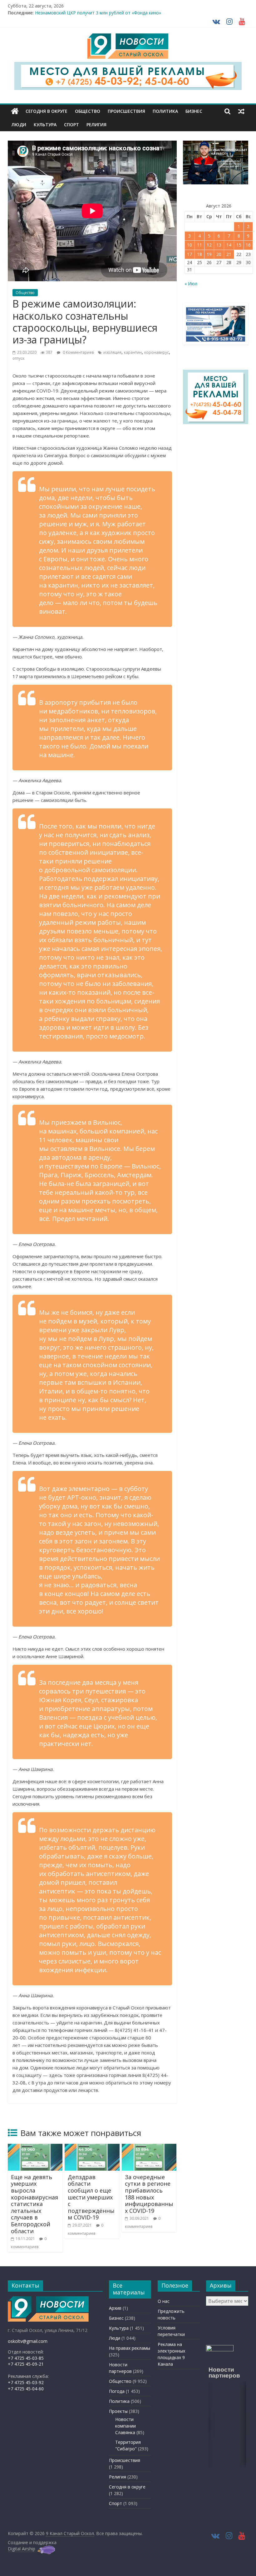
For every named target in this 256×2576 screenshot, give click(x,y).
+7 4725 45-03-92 (26, 2382)
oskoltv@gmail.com (28, 2341)
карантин (133, 352)
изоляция (112, 352)
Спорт (71, 125)
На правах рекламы (130, 2348)
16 (248, 245)
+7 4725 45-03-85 (26, 2358)
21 (229, 254)
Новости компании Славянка (126, 2426)
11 (199, 245)
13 (219, 245)
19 (209, 254)
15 (239, 245)
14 (229, 245)
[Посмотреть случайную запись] (241, 111)
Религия (96, 125)
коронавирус (157, 352)
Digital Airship (22, 2549)
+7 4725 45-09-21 (26, 2364)
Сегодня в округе (47, 111)
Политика (165, 111)
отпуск (18, 358)
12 (209, 245)
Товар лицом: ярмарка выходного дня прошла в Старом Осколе (103, 13)
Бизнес (194, 111)
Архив (115, 2308)
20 (219, 254)
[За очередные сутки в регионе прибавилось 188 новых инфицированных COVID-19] (149, 2148)
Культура (45, 125)
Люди (19, 125)
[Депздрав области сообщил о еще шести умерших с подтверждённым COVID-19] (92, 2148)
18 (199, 254)
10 (190, 245)
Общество (88, 111)
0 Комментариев (78, 352)
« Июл (191, 284)
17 (190, 254)
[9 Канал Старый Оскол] (15, 111)
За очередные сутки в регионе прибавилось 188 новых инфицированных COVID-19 (149, 2194)
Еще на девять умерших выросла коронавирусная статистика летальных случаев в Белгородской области (34, 2204)
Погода (117, 2391)
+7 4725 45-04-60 (26, 2389)
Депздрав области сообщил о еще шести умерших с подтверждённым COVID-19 (91, 2197)
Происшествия (126, 111)
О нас (164, 2301)
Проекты (118, 2411)
